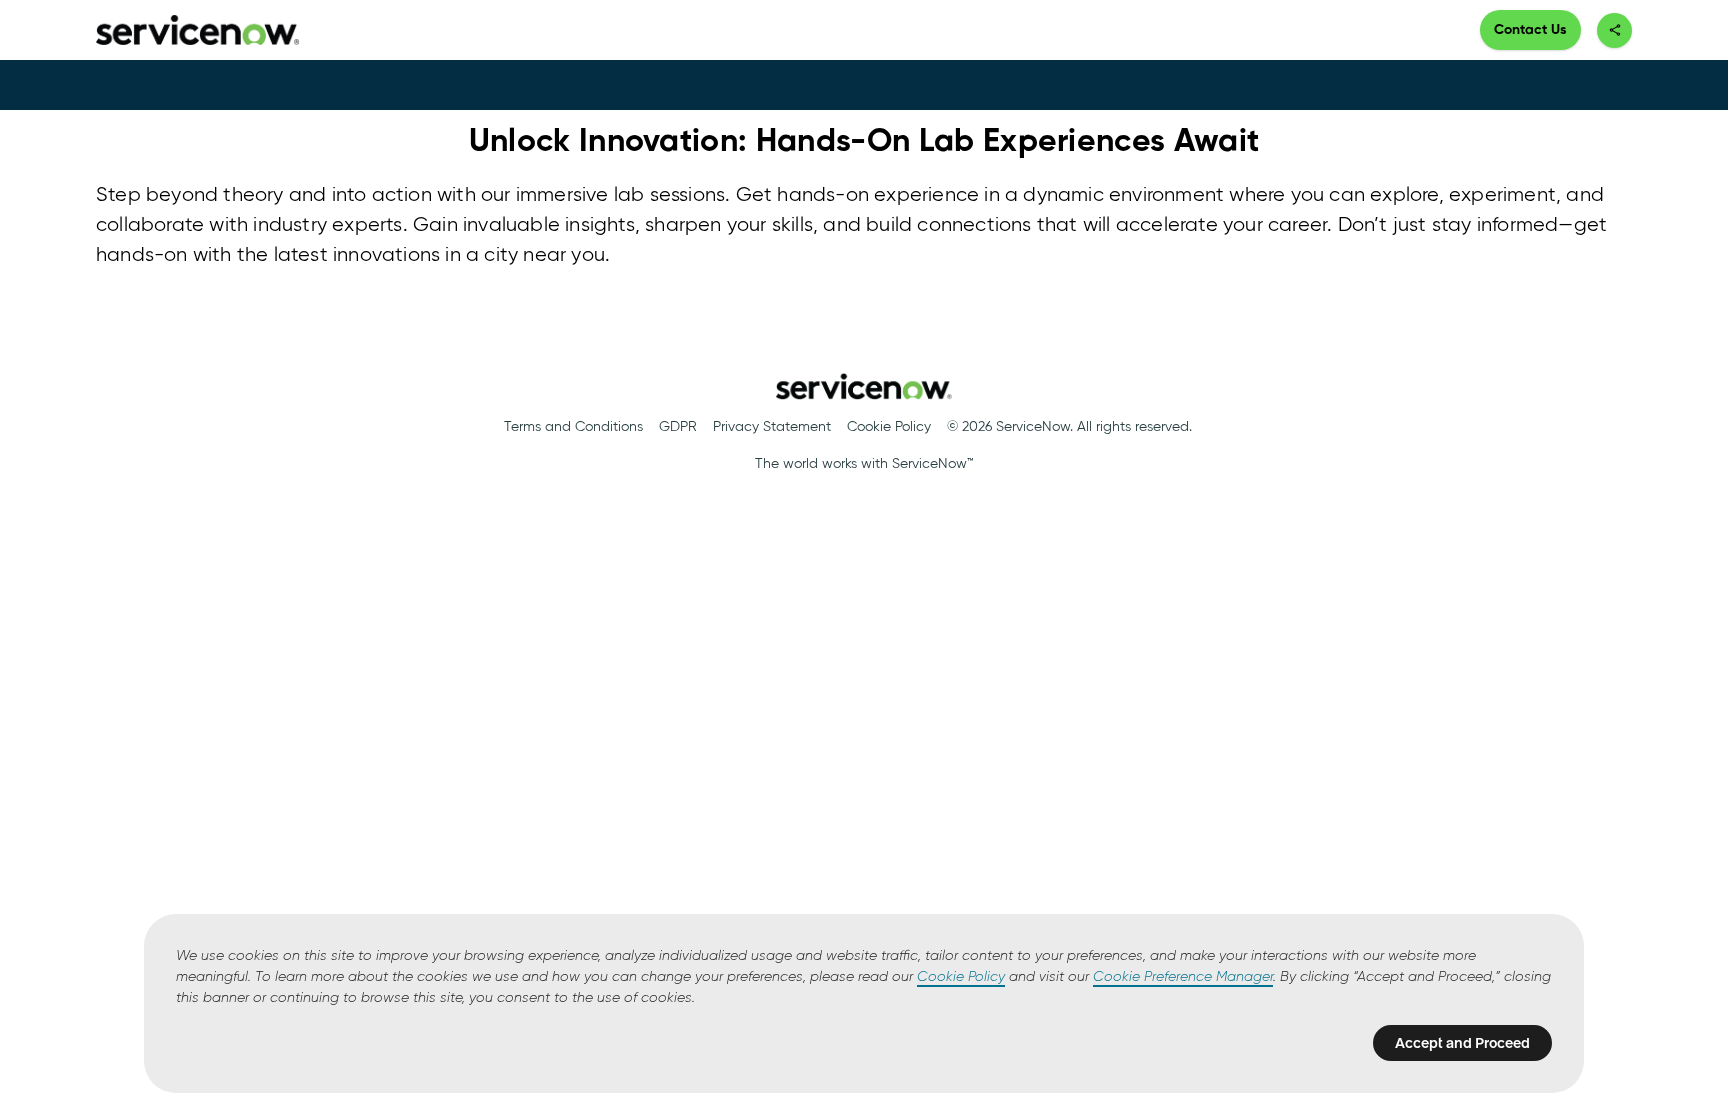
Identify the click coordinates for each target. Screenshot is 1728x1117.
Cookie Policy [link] (961, 977)
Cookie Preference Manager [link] (1183, 977)
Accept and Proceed (1462, 1043)
